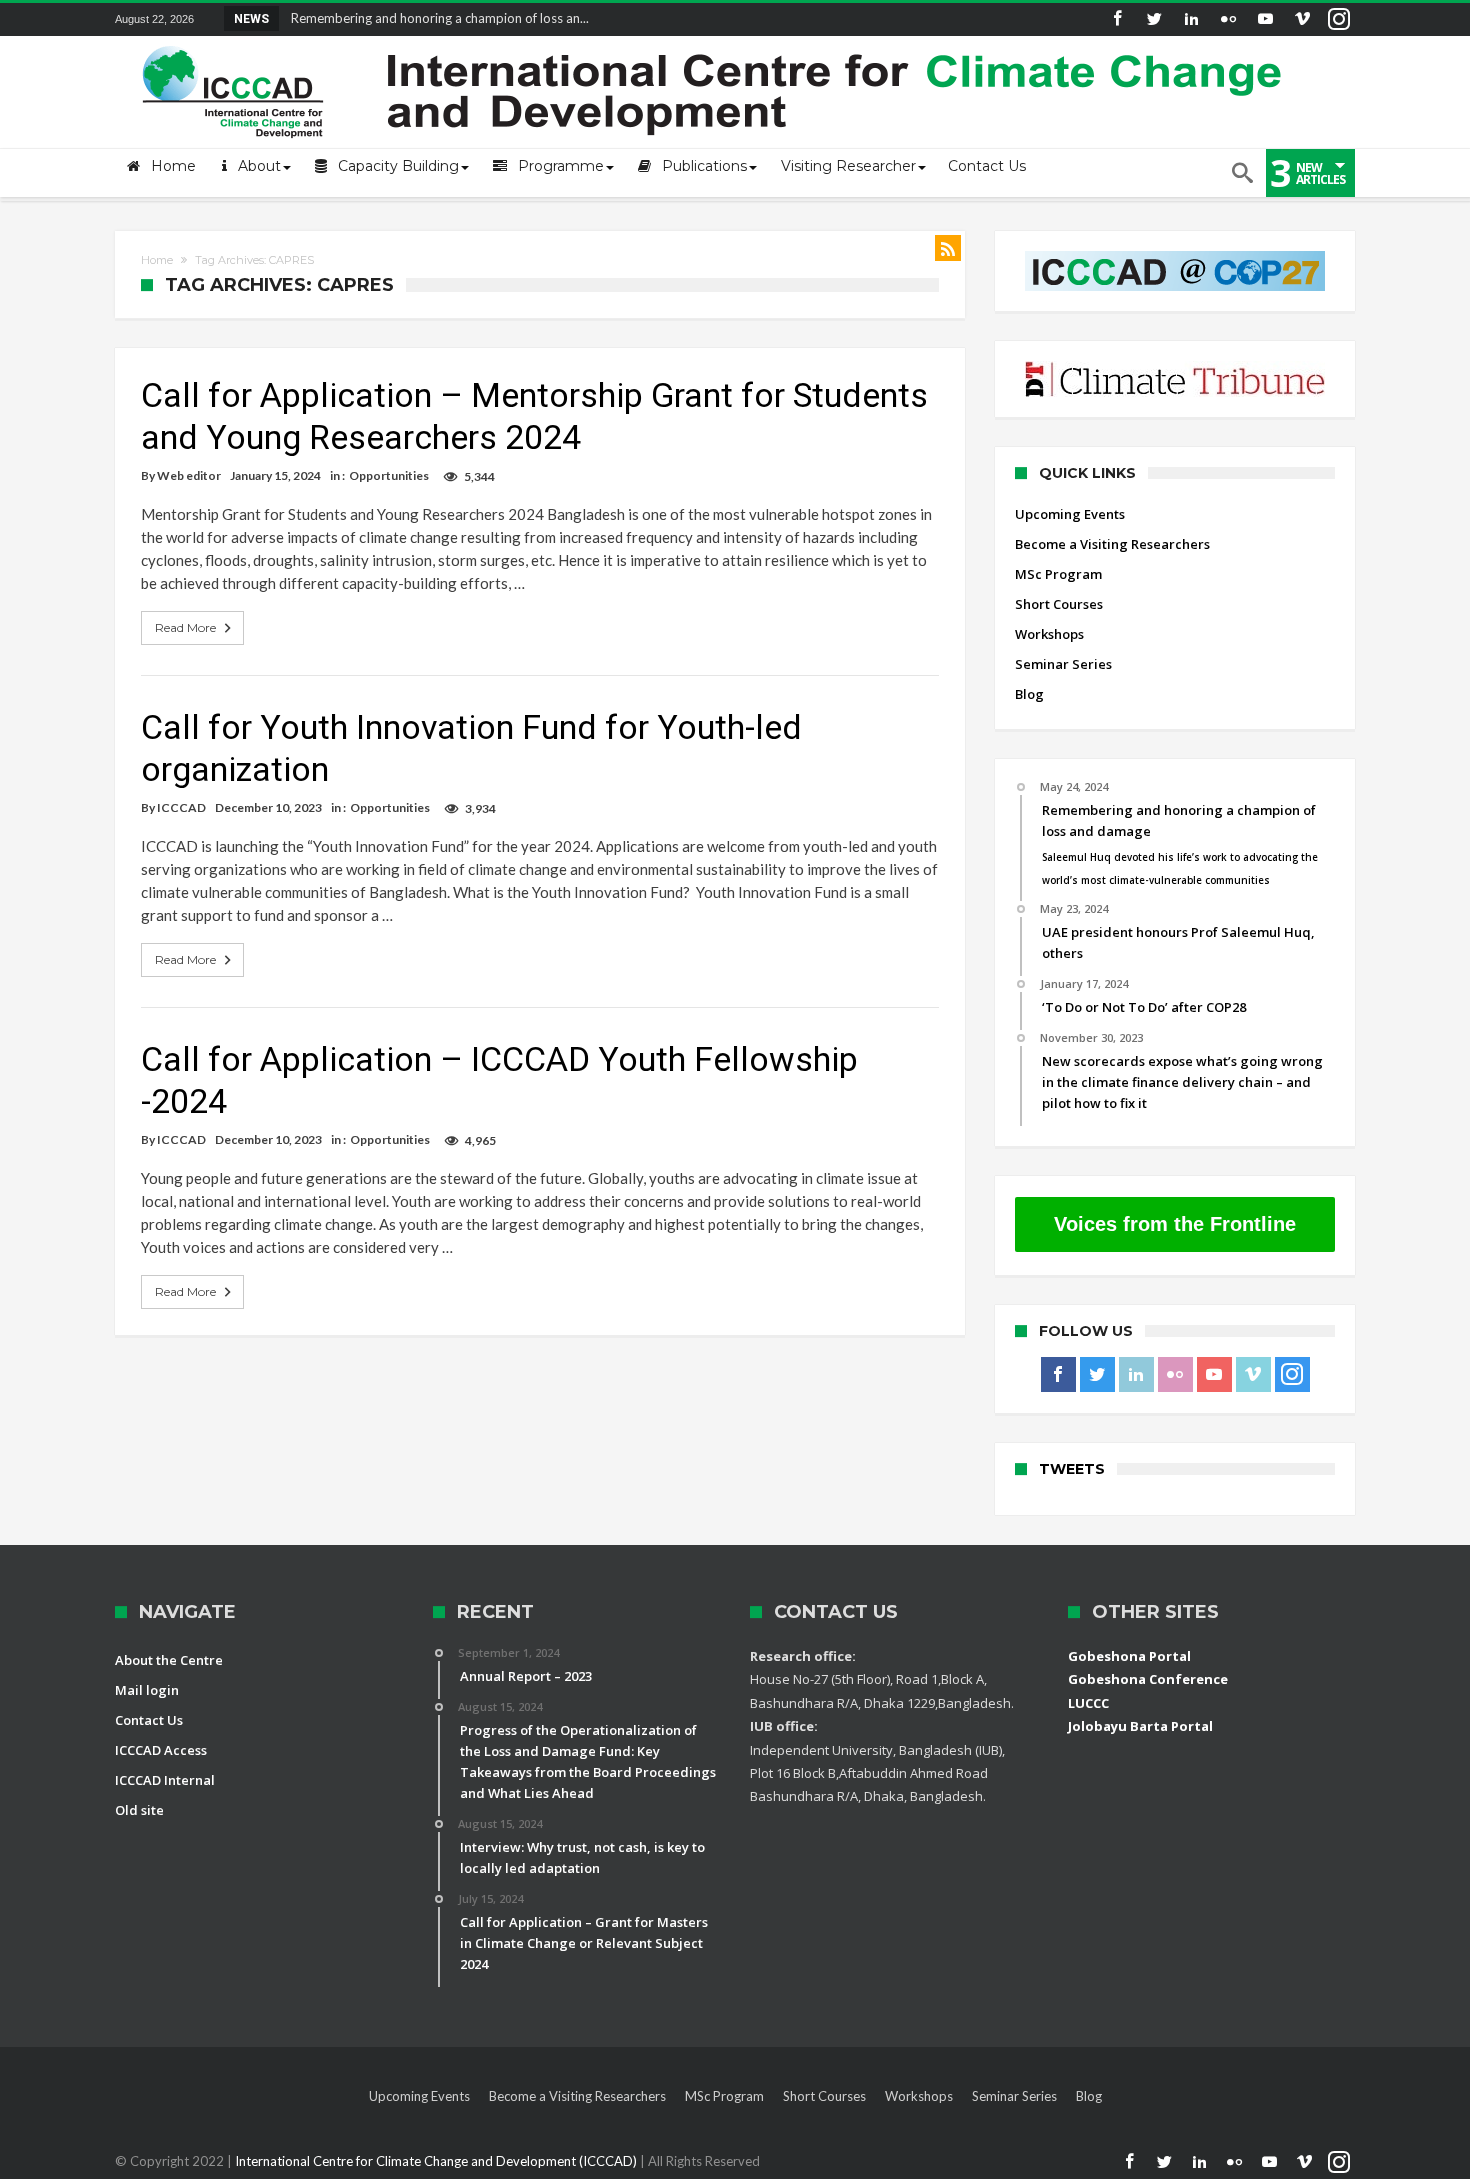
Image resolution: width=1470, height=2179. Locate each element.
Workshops (1049, 634)
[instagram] (1339, 19)
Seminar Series (1063, 664)
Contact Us (149, 1720)
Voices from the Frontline (1175, 1224)
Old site (139, 1810)
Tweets (1072, 1469)
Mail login (147, 1690)
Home (157, 260)
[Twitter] (1154, 19)
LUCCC (1088, 1703)
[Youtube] (1265, 19)
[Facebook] (1117, 19)
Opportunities (389, 475)
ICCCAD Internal (165, 1780)
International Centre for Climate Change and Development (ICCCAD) (437, 2161)
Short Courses (1059, 604)
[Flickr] (1228, 19)
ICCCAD (181, 807)
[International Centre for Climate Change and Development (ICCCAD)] (715, 41)
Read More (185, 627)
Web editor (189, 475)
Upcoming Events (1070, 514)
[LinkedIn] (1191, 19)
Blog (1029, 694)
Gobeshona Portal (1129, 1656)
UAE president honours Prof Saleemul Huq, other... (432, 18)
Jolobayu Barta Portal (1140, 1726)
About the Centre (169, 1660)
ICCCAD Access (161, 1750)
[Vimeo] (1302, 19)
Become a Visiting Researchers (1112, 544)
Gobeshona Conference (1148, 1679)
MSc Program (1058, 574)
